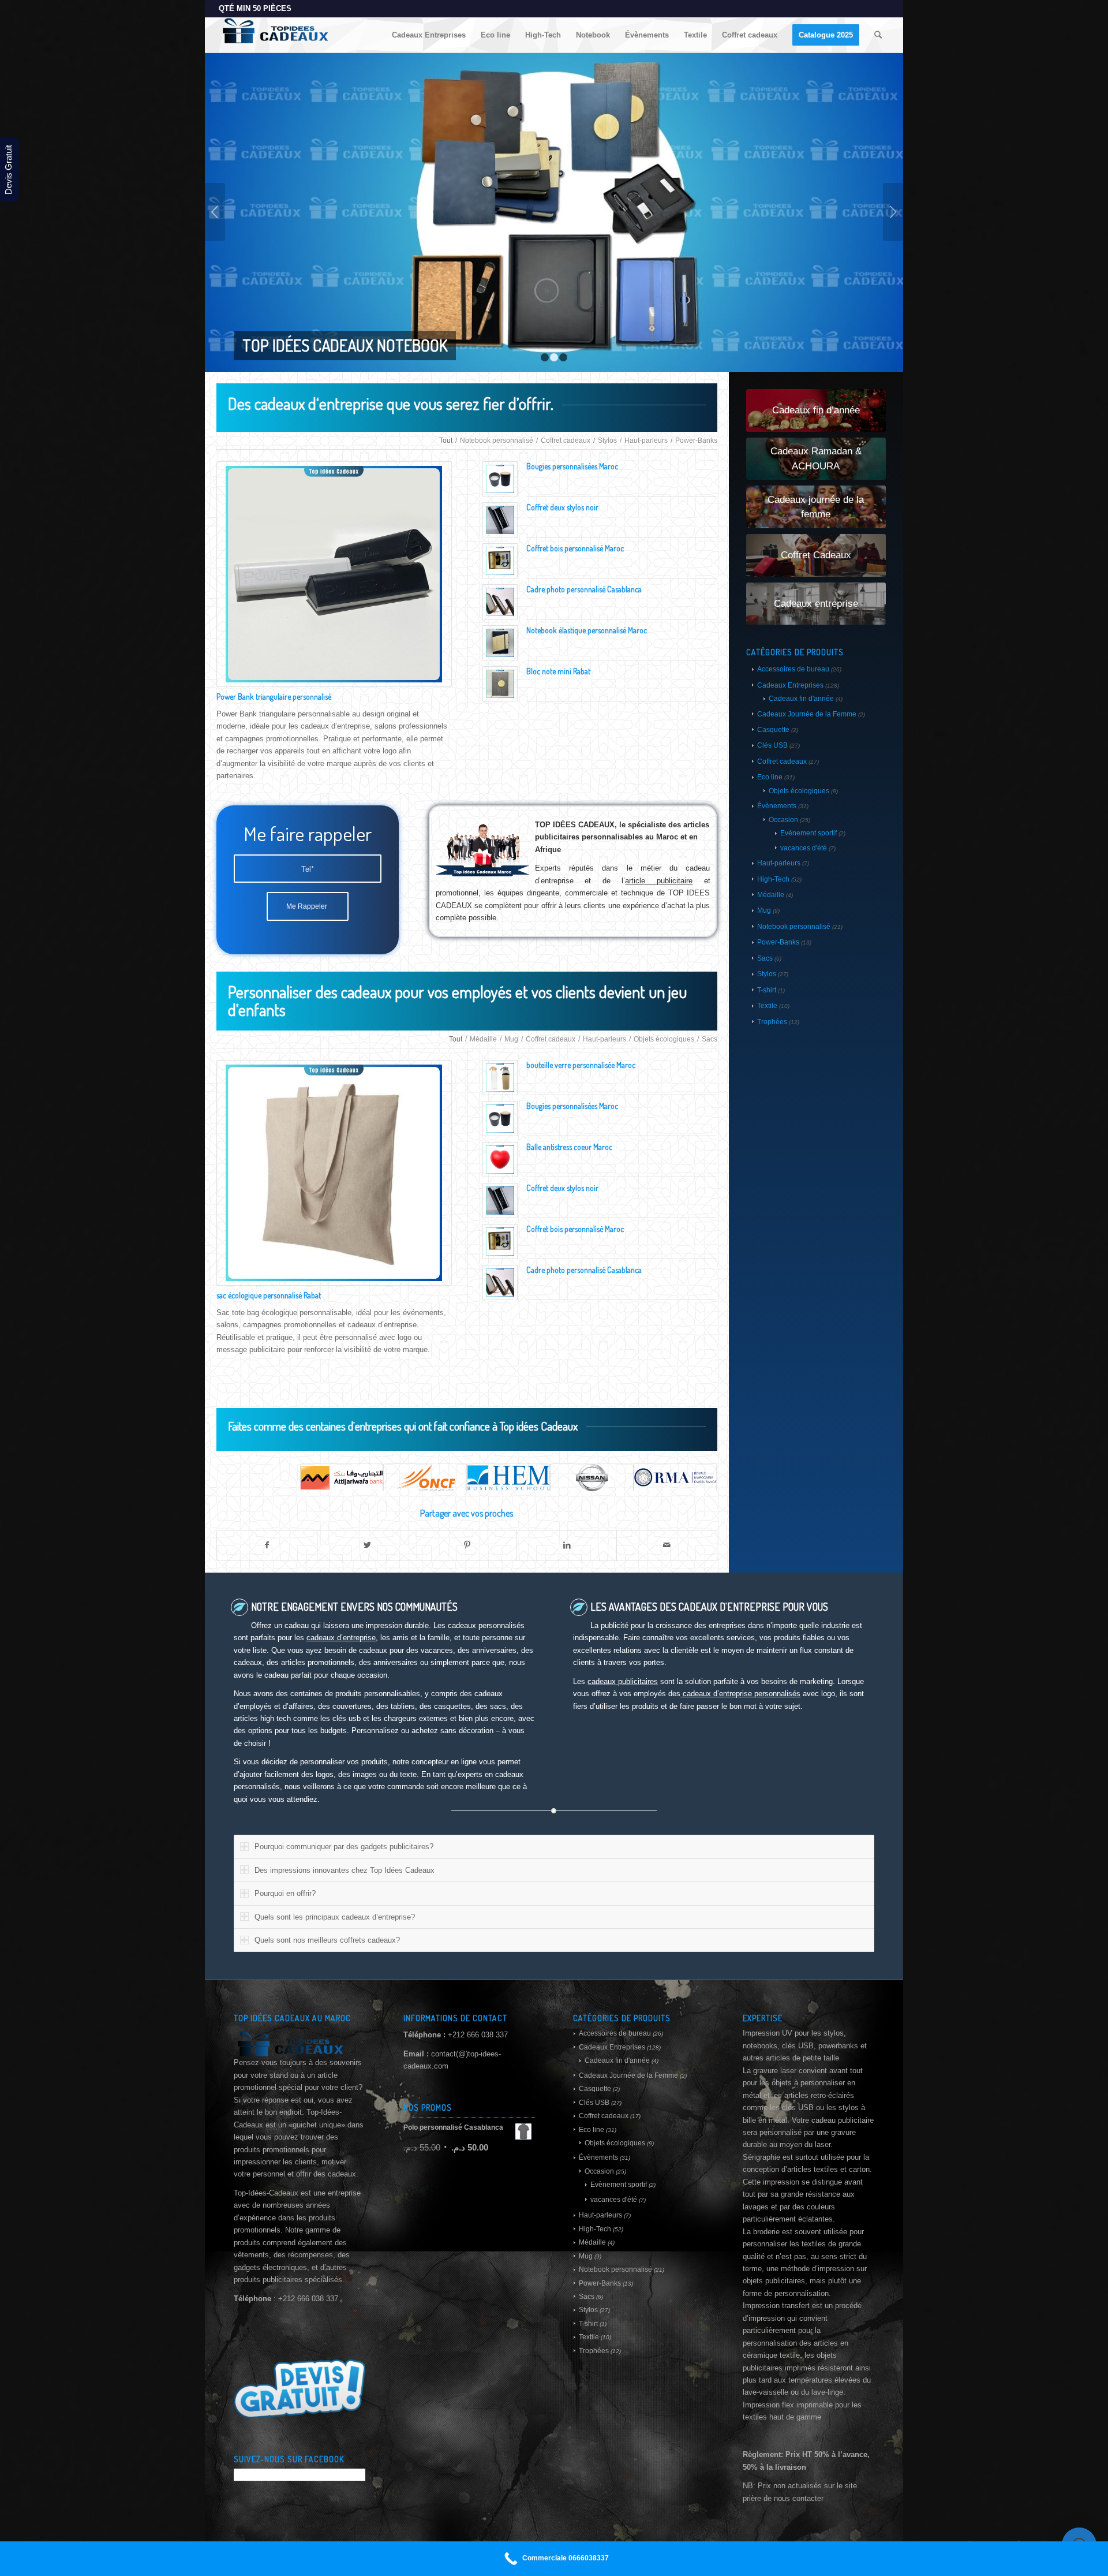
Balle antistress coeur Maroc (569, 1147)
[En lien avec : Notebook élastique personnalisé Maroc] (500, 643)
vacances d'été (804, 848)
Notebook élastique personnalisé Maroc (587, 630)
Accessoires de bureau (793, 669)
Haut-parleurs (779, 863)
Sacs (765, 958)
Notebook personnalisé (794, 927)
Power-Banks (778, 942)
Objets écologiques (799, 791)
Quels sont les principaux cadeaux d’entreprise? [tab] (335, 1917)
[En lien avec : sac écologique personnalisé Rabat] (334, 1173)
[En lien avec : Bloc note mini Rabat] (500, 684)
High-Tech (773, 879)
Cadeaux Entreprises (790, 685)
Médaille (771, 895)
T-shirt (767, 990)
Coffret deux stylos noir (562, 507)
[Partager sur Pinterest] (467, 1545)
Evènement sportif (808, 833)
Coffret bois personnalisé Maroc (575, 548)
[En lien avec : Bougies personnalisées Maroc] (500, 479)
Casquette (773, 730)
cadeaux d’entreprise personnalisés (740, 1694)
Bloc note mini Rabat (558, 671)
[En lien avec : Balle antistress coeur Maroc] (500, 1160)
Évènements (777, 806)
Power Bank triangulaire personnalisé (274, 697)
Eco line (770, 777)
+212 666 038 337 (478, 2035)
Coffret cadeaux (782, 761)
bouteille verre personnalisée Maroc (581, 1065)
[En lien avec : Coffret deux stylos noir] (500, 520)
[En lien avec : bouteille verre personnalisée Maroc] (500, 1078)
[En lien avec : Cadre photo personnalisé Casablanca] (500, 602)
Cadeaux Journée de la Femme (807, 714)
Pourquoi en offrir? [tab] (285, 1893)
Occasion (783, 820)
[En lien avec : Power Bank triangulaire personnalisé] (334, 574)
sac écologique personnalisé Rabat (269, 1295)
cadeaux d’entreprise (341, 1638)
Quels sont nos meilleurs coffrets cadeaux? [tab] (327, 1940)
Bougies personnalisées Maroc (572, 466)
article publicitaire (659, 881)
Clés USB (772, 745)
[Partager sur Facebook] (267, 1545)
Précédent (215, 212)
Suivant (893, 212)
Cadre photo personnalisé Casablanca (584, 589)
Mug (764, 910)
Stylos (767, 974)
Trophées (772, 1022)
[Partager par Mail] (667, 1545)
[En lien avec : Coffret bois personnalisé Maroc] (500, 561)
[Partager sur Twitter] (367, 1545)
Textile (767, 1006)
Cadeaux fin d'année (801, 699)
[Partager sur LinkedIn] (567, 1545)
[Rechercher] (878, 35)
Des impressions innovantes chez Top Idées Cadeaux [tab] (345, 1870)
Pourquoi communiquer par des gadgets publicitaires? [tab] (344, 1847)
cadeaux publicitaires (623, 1681)
